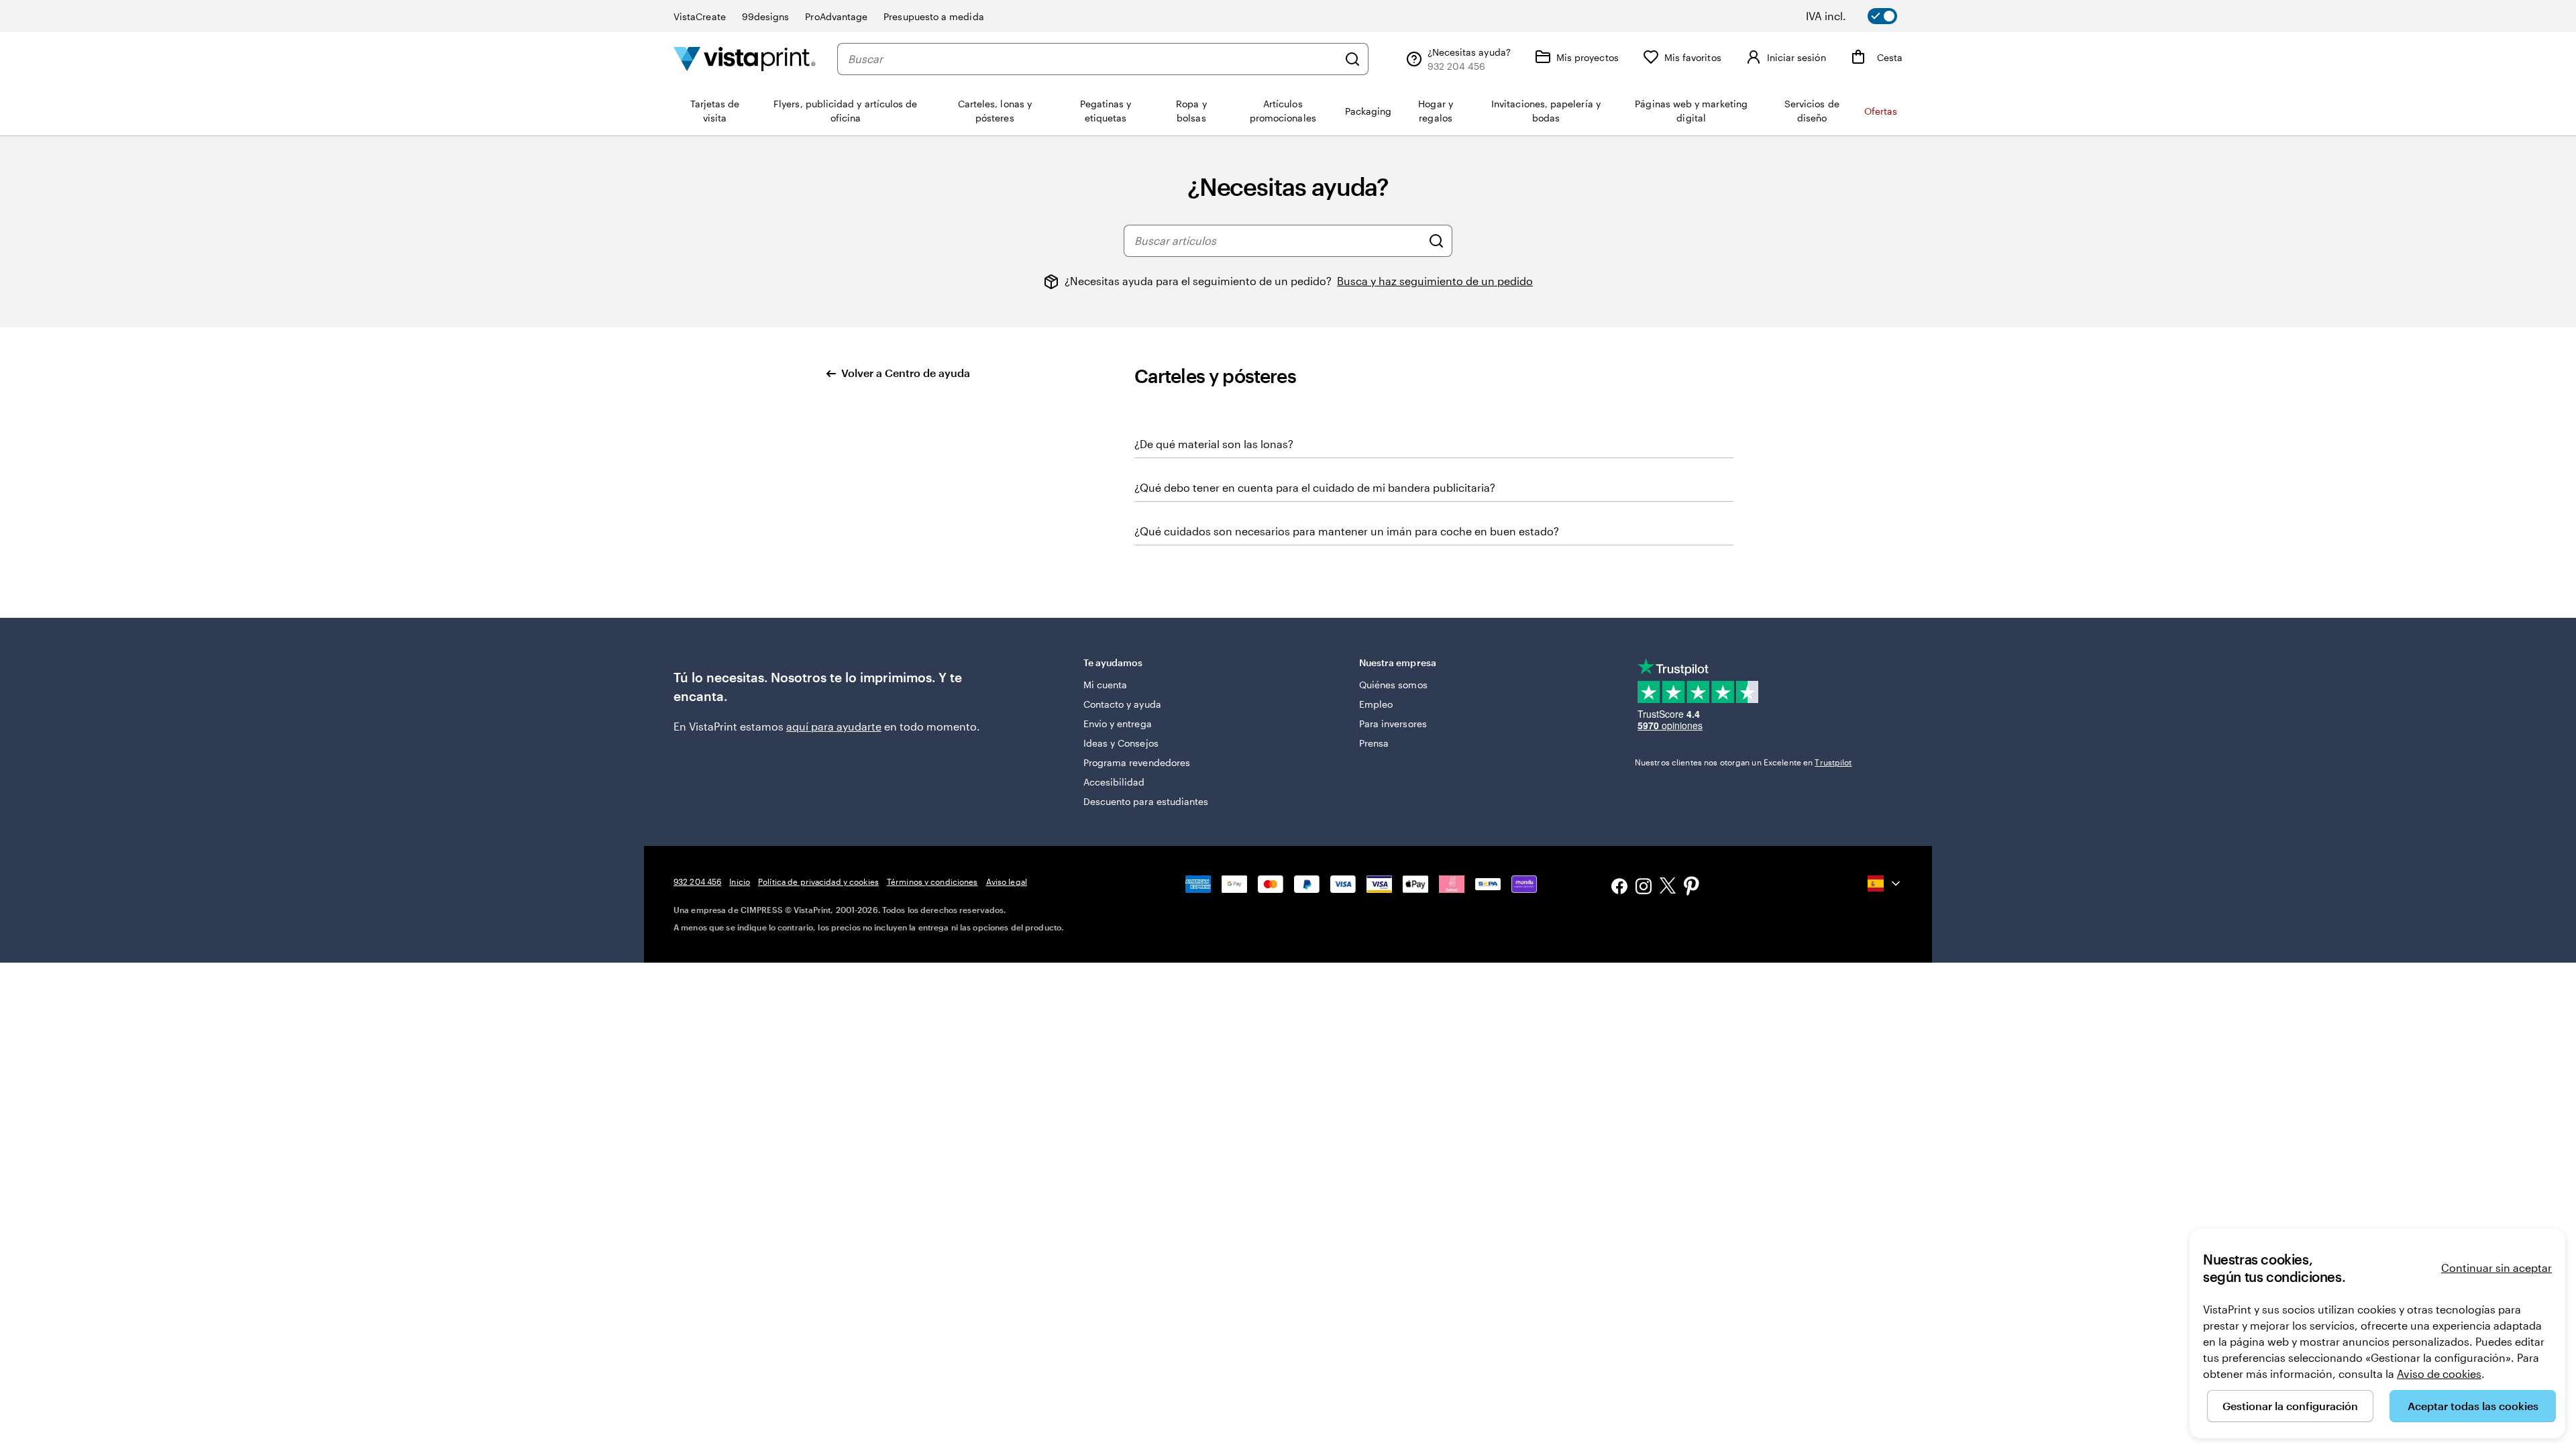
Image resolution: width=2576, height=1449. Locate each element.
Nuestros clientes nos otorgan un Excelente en (1743, 762)
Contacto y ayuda (1122, 704)
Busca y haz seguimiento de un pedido (1435, 281)
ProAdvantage (836, 16)
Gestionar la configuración (2290, 1406)
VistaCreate (700, 16)
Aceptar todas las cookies (2473, 1406)
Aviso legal (1007, 881)
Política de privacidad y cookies (818, 881)
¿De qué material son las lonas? (1214, 444)
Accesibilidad (1114, 782)
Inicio (740, 881)
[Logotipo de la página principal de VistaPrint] (745, 59)
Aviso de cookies (2439, 1374)
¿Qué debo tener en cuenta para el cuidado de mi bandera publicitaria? (1315, 487)
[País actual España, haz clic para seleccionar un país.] (1885, 883)
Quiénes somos (1393, 685)
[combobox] (1093, 59)
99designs (766, 16)
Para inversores (1393, 723)
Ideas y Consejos (1121, 743)
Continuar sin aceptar (2497, 1268)
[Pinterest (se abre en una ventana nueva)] (1692, 888)
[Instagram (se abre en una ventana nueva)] (1644, 888)
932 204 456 (697, 881)
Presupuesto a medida (933, 16)
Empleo (1376, 704)
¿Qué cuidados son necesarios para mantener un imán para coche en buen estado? (1347, 531)
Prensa (1374, 743)
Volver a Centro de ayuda (906, 373)
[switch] (1861, 16)
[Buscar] (1352, 59)
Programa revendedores (1137, 762)
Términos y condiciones (932, 881)
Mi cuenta (1106, 685)
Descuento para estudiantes (1146, 801)
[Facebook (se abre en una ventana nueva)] (1619, 888)
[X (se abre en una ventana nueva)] (1668, 888)
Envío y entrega (1118, 723)
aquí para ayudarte (834, 726)
